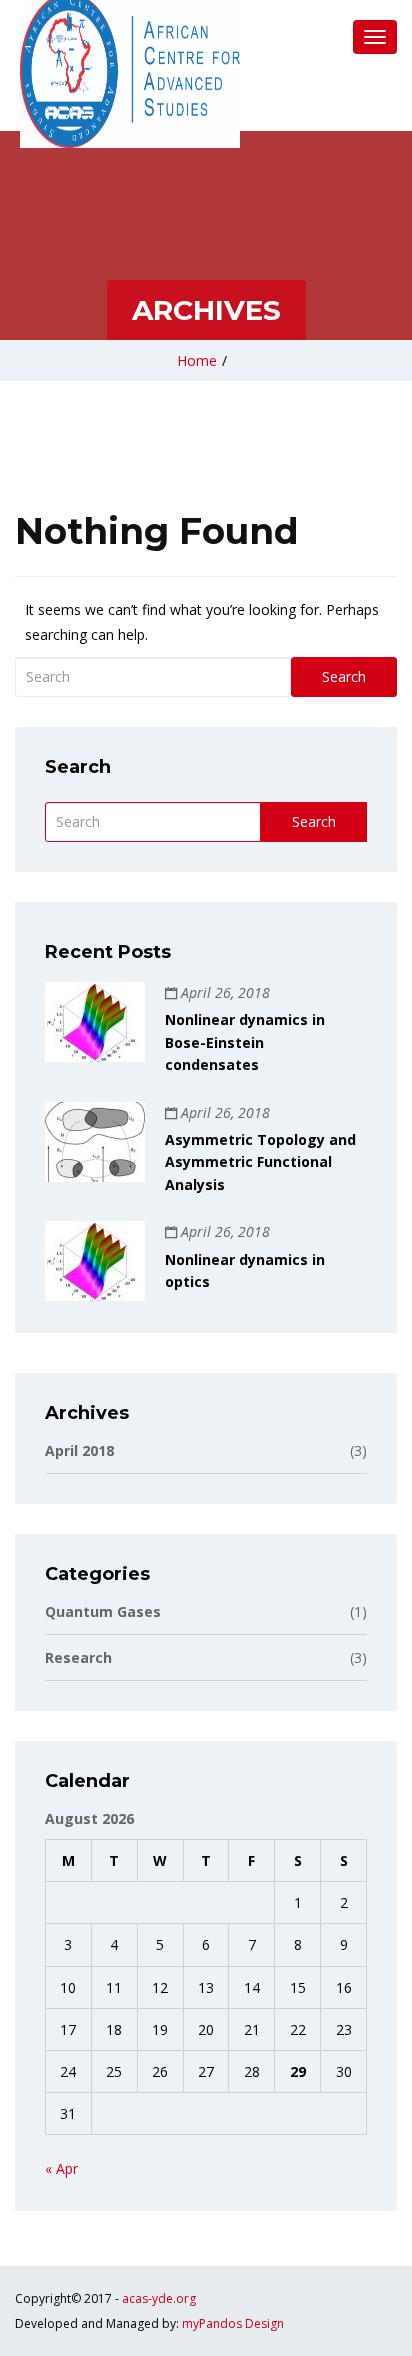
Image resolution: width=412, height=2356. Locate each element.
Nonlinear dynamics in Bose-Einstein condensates (245, 1042)
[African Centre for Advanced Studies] (130, 70)
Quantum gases (206, 1611)
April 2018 (206, 1450)
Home (197, 360)
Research (206, 1657)
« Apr (61, 2168)
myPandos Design (233, 2323)
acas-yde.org (159, 2298)
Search (344, 676)
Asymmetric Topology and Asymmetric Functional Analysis (260, 1162)
